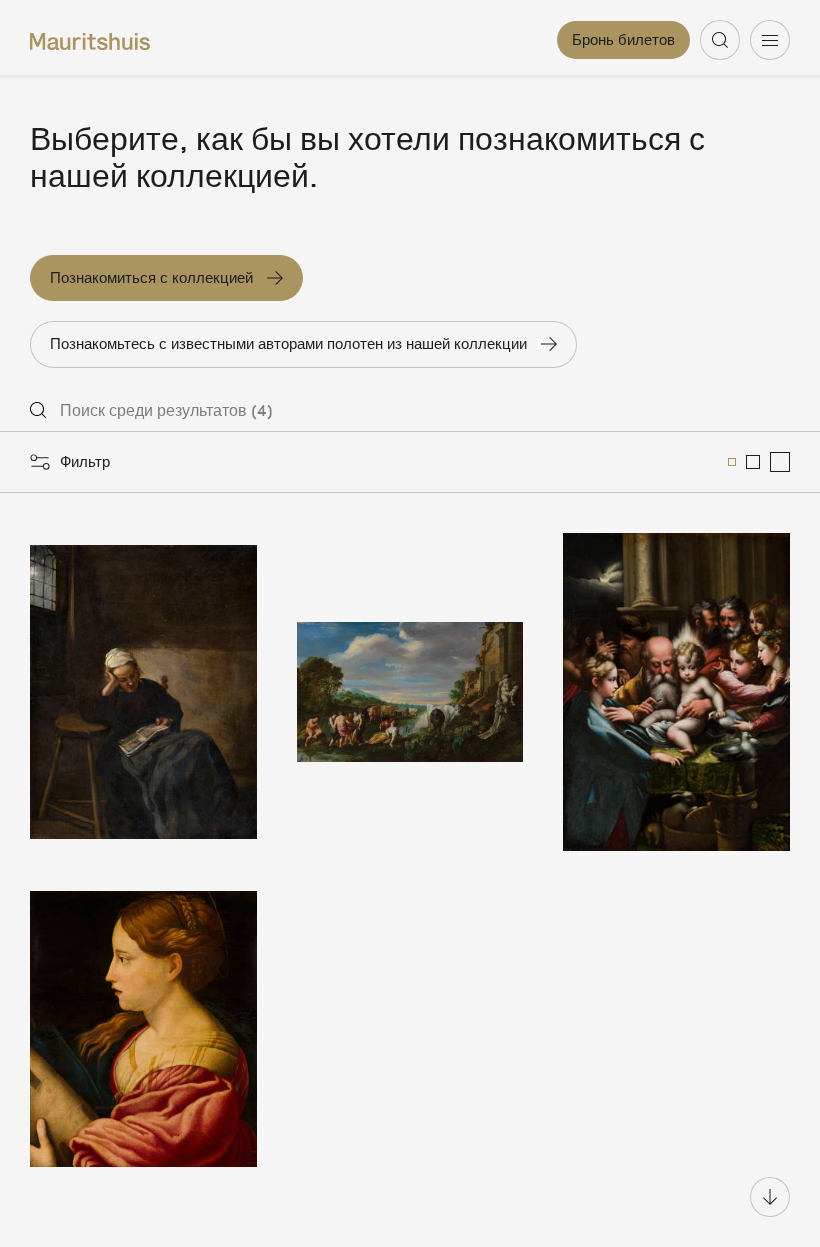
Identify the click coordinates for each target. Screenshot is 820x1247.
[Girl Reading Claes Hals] (143, 692)
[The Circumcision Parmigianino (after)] (676, 692)
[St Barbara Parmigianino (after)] (143, 1029)
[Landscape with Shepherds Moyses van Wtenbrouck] (410, 692)
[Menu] (770, 40)
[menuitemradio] (732, 462)
